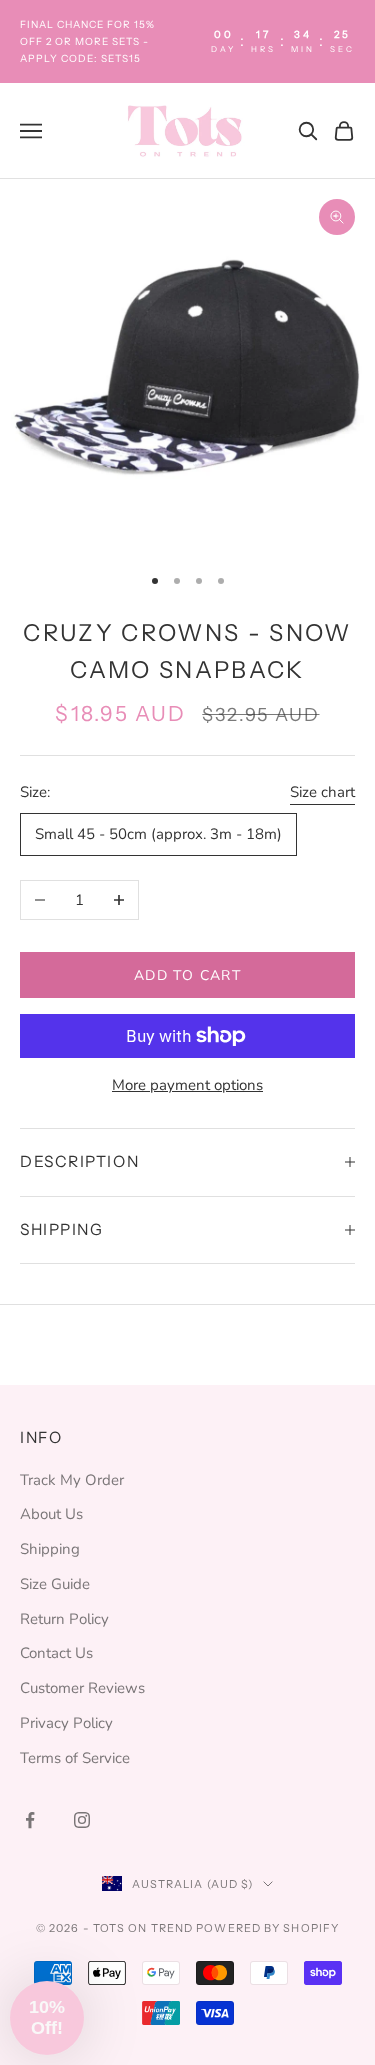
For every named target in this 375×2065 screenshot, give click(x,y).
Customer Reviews (82, 1688)
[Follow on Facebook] (30, 1820)
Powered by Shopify (267, 1928)
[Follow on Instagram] (82, 1820)
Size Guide (55, 1584)
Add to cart (187, 975)
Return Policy (64, 1619)
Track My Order (72, 1480)
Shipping (50, 1549)
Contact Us (56, 1653)
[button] (47, 2018)
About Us (51, 1514)
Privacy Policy (66, 1723)
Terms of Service (75, 1758)
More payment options (187, 1085)
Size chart (322, 792)
